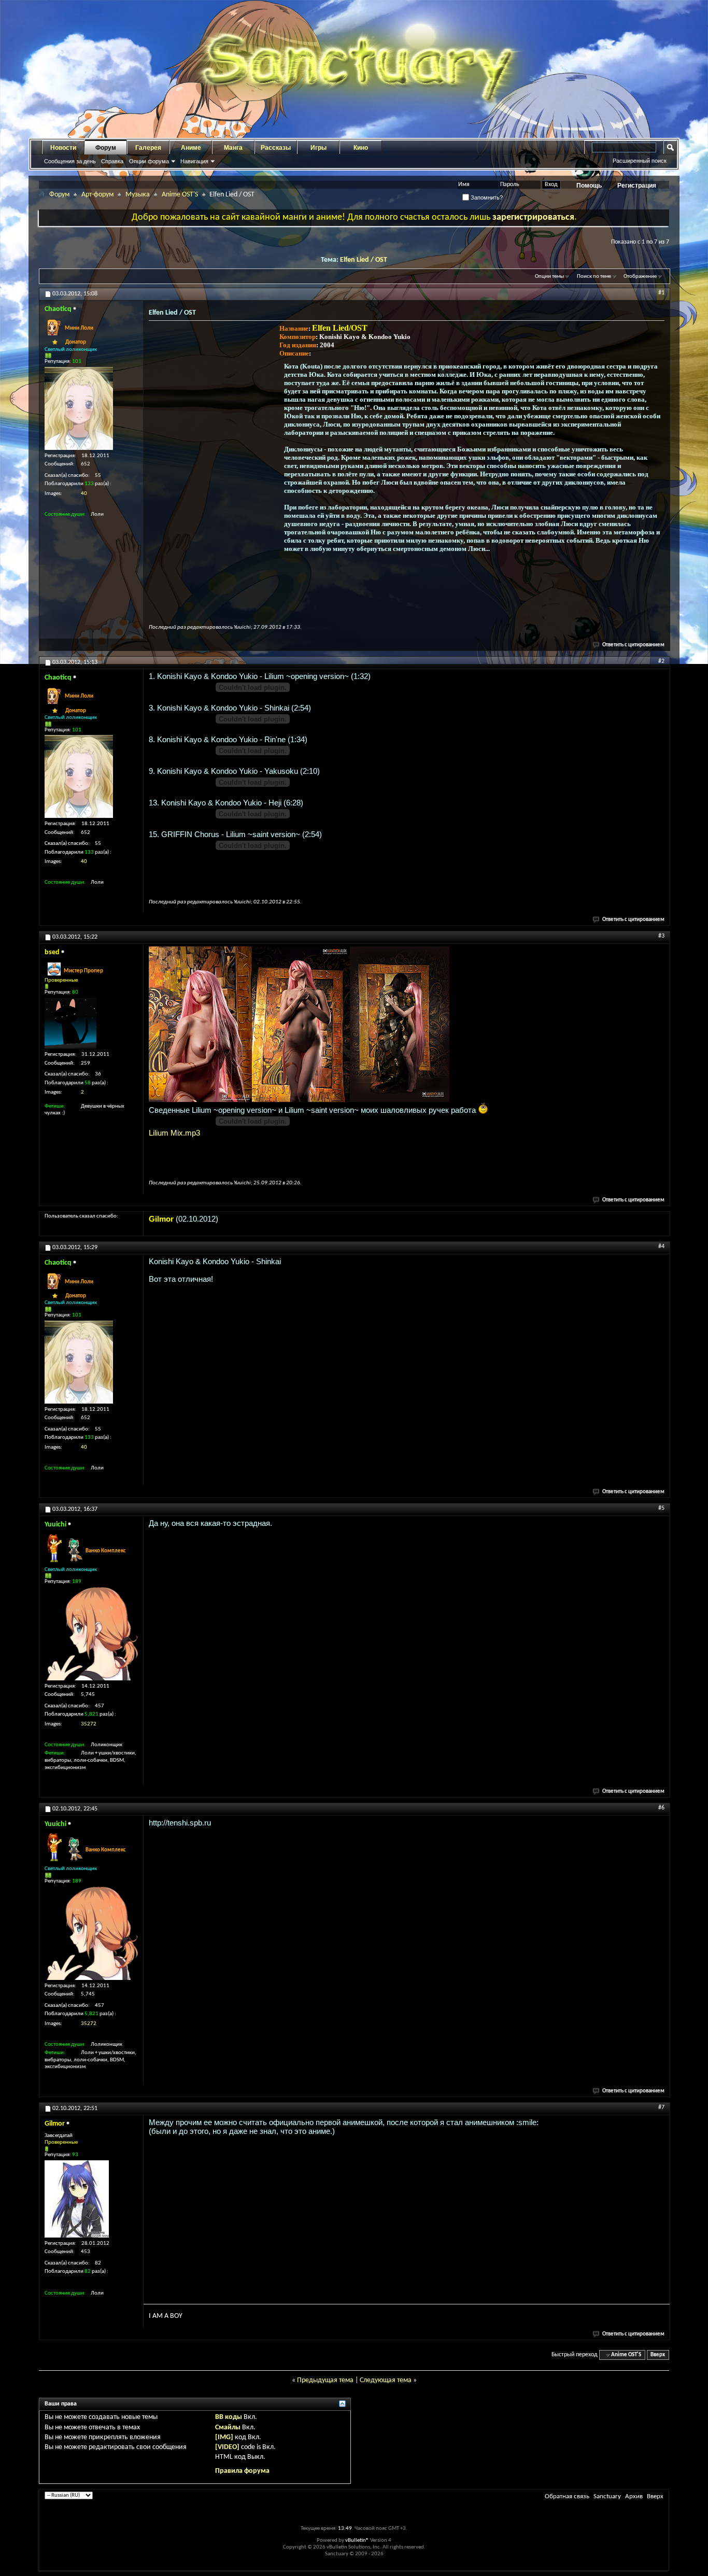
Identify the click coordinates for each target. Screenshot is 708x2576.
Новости (63, 148)
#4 (661, 1247)
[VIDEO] (227, 2447)
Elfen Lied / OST (364, 260)
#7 (661, 2107)
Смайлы (228, 2428)
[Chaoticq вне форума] (79, 408)
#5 (661, 1508)
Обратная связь (567, 2496)
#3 (661, 936)
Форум (106, 148)
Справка (112, 161)
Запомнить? (486, 197)
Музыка (138, 195)
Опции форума (149, 161)
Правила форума (242, 2471)
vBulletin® (357, 2540)
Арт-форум (97, 195)
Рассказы (276, 148)
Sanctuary (607, 2496)
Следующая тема (386, 2380)
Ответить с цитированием (633, 645)
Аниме (191, 148)
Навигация (194, 161)
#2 (661, 661)
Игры (318, 148)
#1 (661, 293)
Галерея (148, 148)
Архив (634, 2496)
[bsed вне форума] (70, 1023)
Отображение (640, 277)
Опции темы (549, 277)
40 (84, 494)
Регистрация (637, 186)
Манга (233, 148)
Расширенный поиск (640, 161)
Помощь (589, 186)
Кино (361, 148)
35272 (89, 1724)
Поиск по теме (594, 277)
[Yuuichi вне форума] (91, 1634)
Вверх (658, 2355)
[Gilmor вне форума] (77, 2199)
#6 (661, 1808)
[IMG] (224, 2437)
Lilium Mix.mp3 (174, 1133)
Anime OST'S (180, 195)
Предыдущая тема (325, 2380)
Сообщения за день (70, 161)
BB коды (229, 2417)
